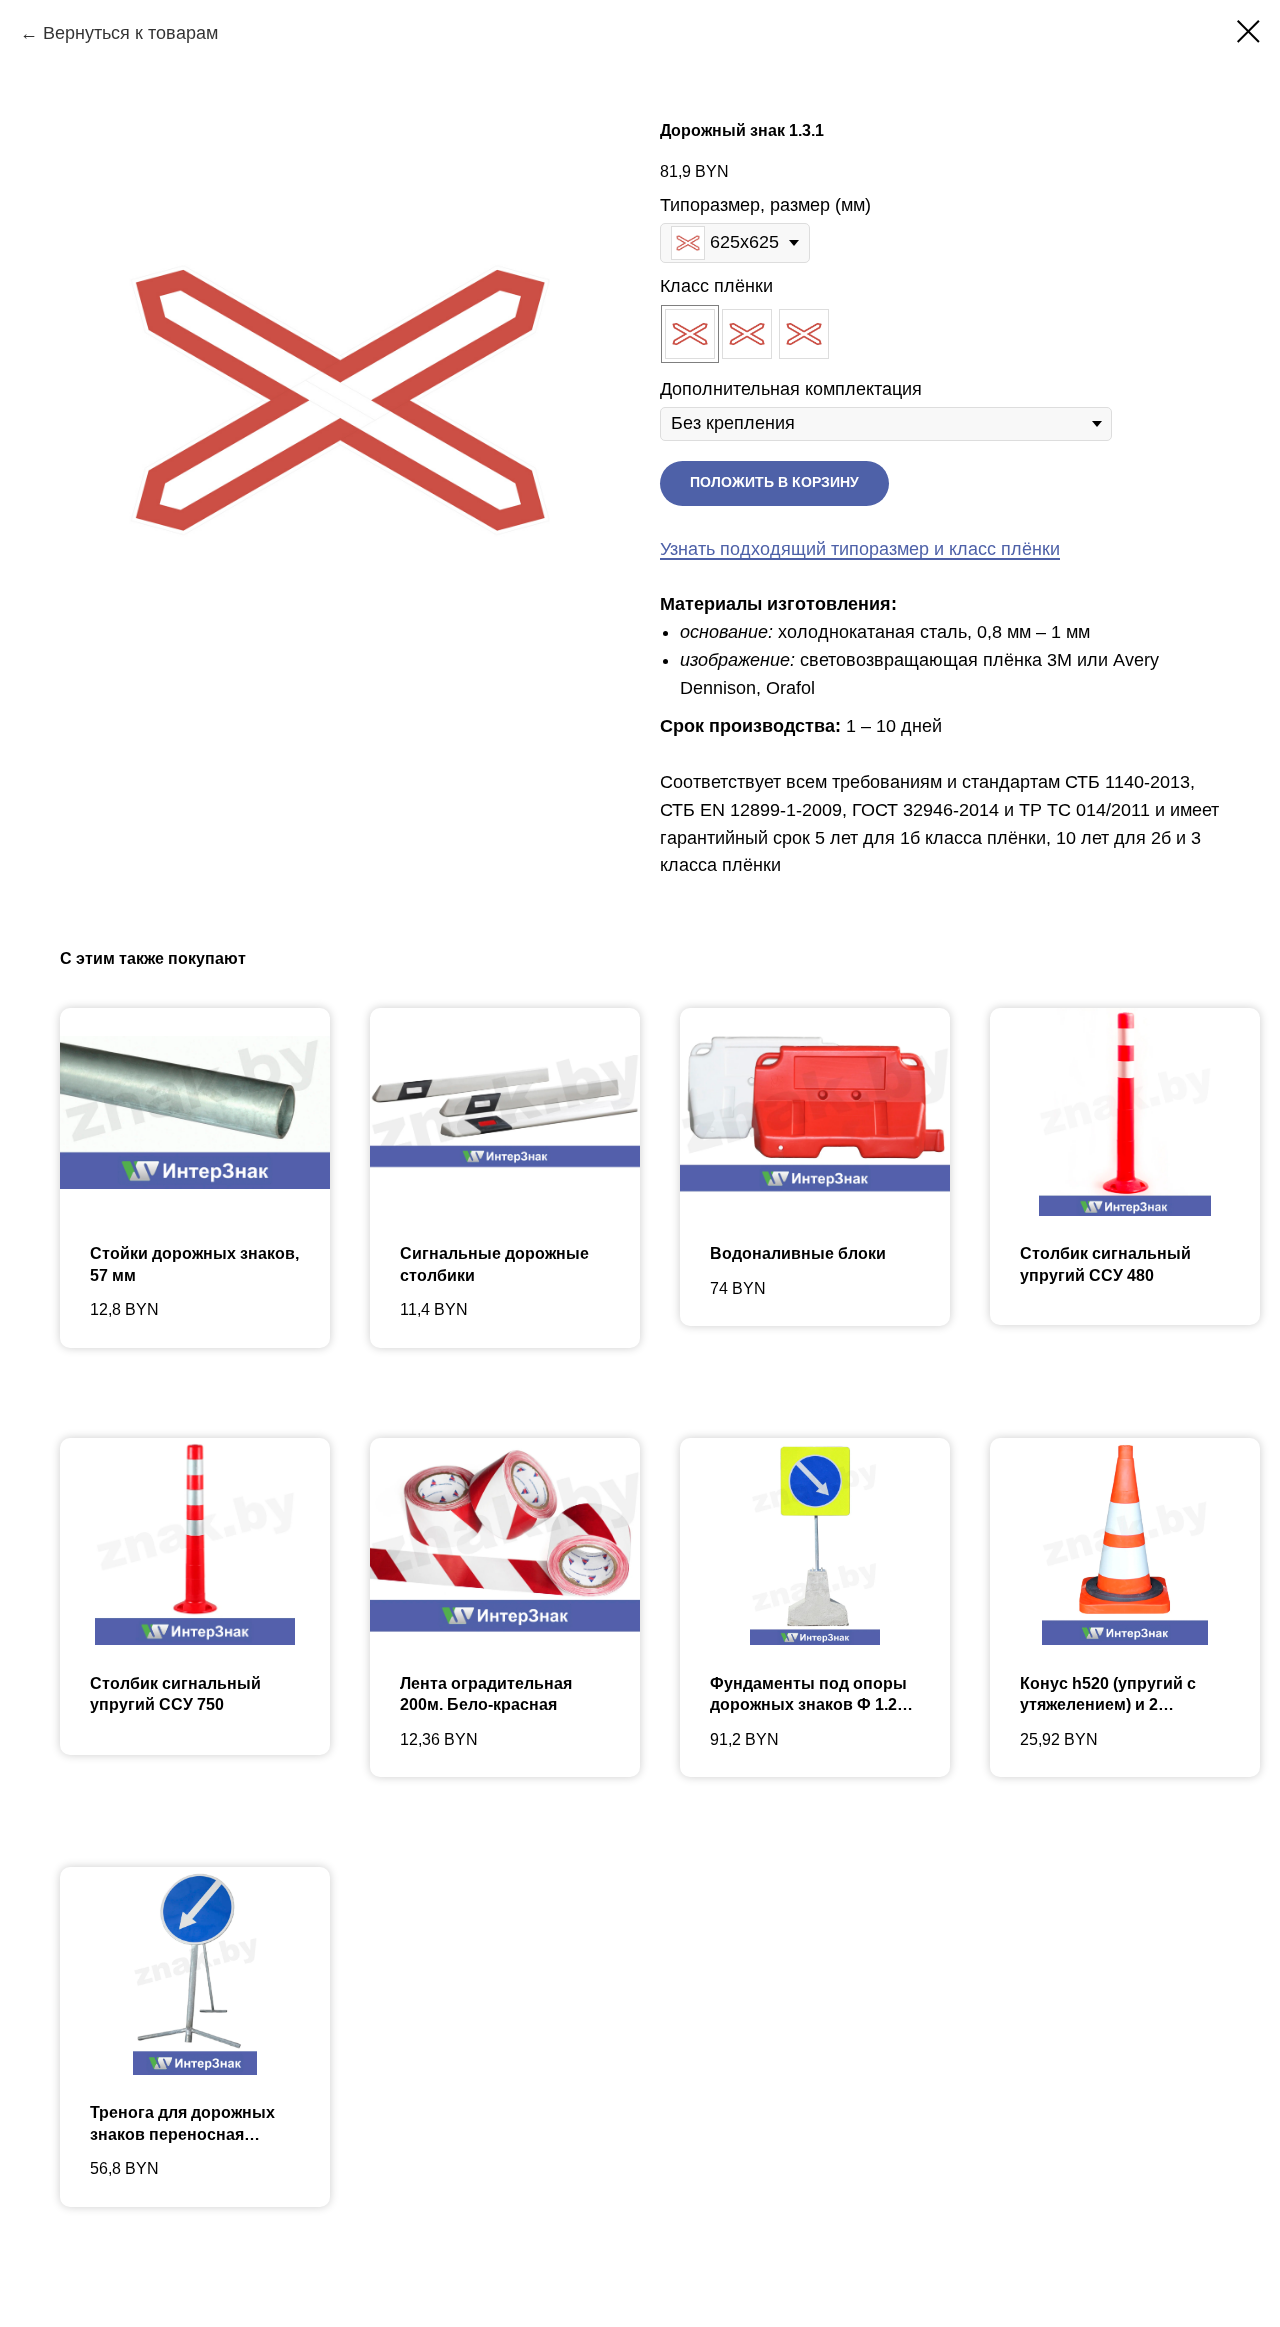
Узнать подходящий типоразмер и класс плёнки (860, 549)
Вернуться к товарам (130, 33)
